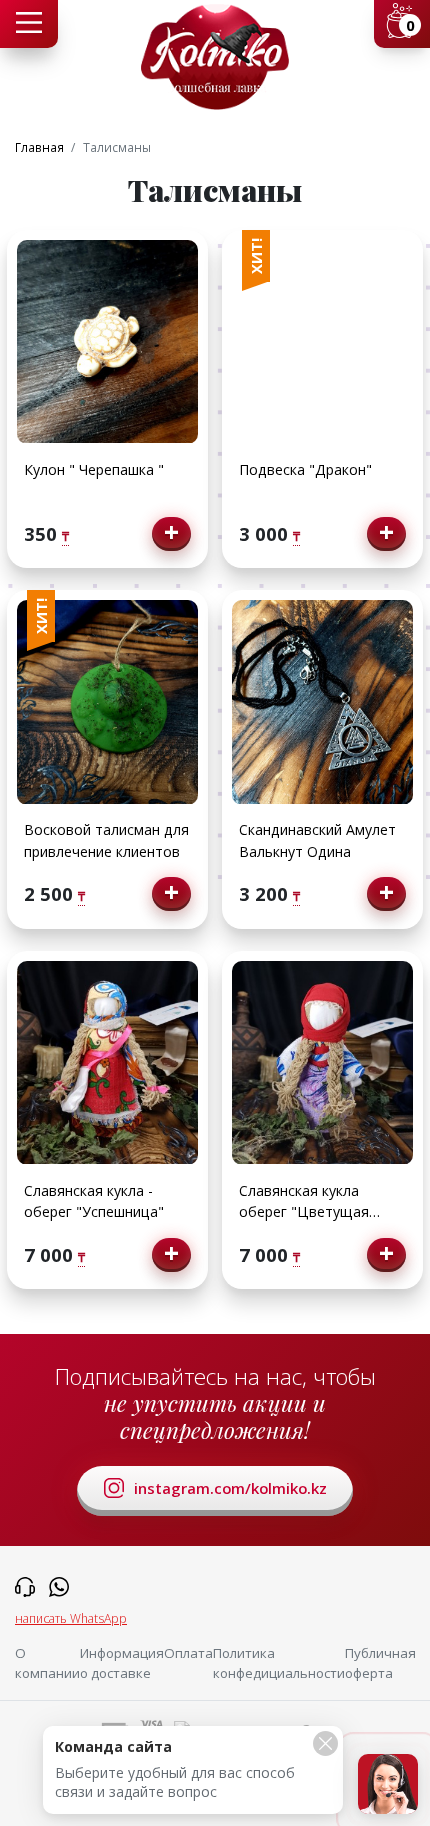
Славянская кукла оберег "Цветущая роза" (304, 1202)
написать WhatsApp (71, 1618)
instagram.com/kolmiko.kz (230, 1488)
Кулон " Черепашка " (94, 469)
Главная (39, 147)
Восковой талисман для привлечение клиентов (106, 840)
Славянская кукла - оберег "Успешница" (94, 1201)
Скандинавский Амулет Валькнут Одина (317, 840)
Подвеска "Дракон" (305, 469)
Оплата (188, 1653)
